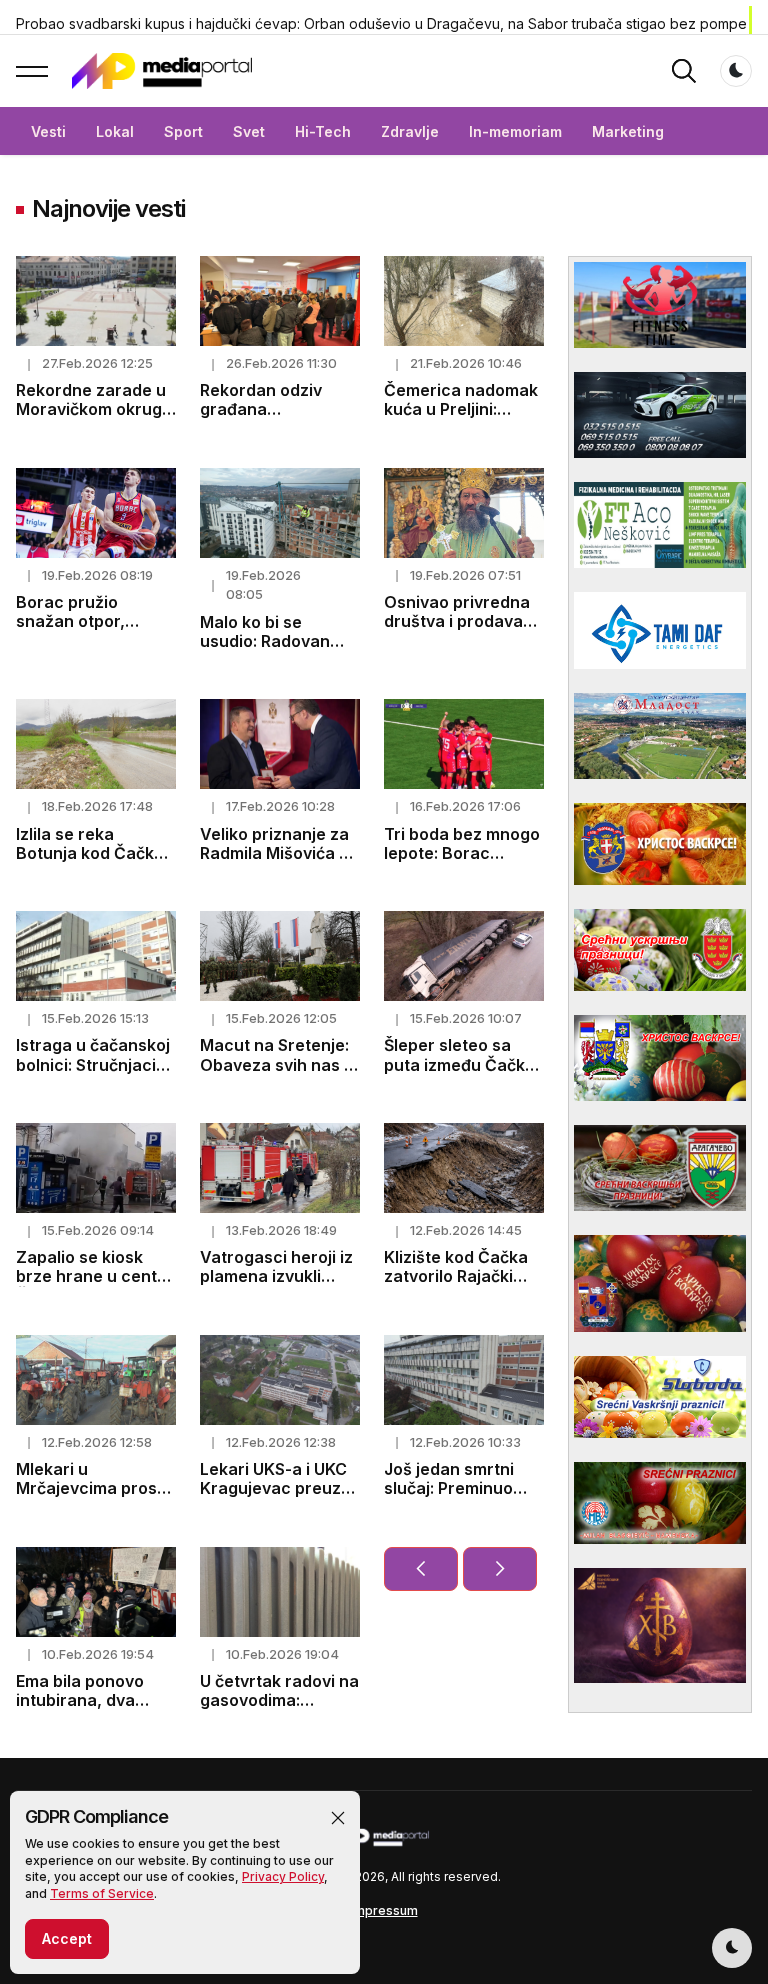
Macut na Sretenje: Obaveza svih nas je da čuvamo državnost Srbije (279, 1074)
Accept (67, 1938)
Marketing (628, 131)
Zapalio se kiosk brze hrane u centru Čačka (95, 1276)
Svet (249, 131)
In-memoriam (515, 131)
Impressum (384, 1910)
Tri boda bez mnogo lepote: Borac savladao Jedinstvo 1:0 (462, 863)
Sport (183, 131)
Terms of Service (102, 1893)
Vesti (48, 131)
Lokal (115, 131)
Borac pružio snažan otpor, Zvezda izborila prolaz (76, 631)
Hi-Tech (323, 131)
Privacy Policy (283, 1876)
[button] (338, 1818)
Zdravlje (410, 131)
